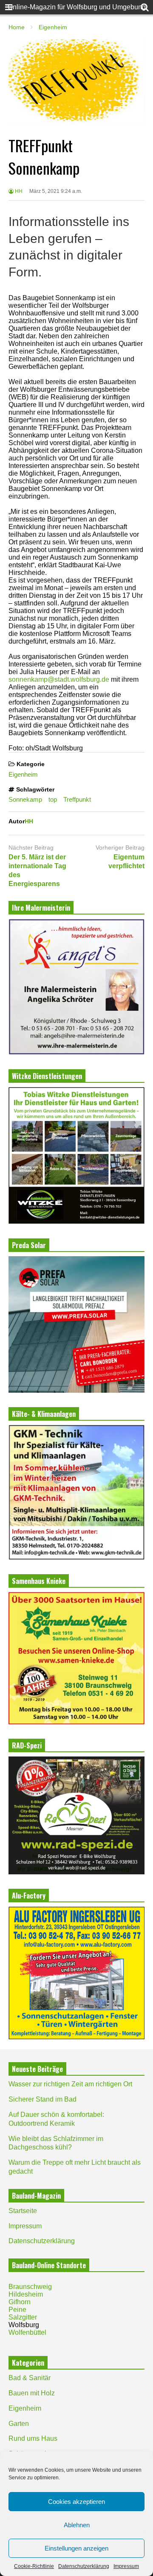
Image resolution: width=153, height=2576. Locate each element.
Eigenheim (23, 774)
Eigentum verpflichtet (126, 861)
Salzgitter (23, 2317)
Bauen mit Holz (32, 2393)
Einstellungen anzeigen (76, 2548)
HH (18, 191)
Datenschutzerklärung (84, 2566)
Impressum (126, 2566)
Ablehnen (77, 2525)
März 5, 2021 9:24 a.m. (56, 191)
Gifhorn (20, 2302)
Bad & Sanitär (30, 2378)
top (53, 799)
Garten (19, 2424)
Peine (17, 2310)
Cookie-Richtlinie (34, 2566)
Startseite (23, 2211)
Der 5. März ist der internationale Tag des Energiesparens (37, 870)
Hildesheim (26, 2294)
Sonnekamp (25, 799)
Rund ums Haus (33, 2438)
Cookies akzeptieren (76, 2502)
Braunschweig (30, 2287)
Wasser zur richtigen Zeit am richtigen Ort (70, 2084)
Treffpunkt (77, 799)
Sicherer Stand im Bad (42, 2099)
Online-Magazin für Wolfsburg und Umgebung (77, 7)
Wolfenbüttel (27, 2332)
